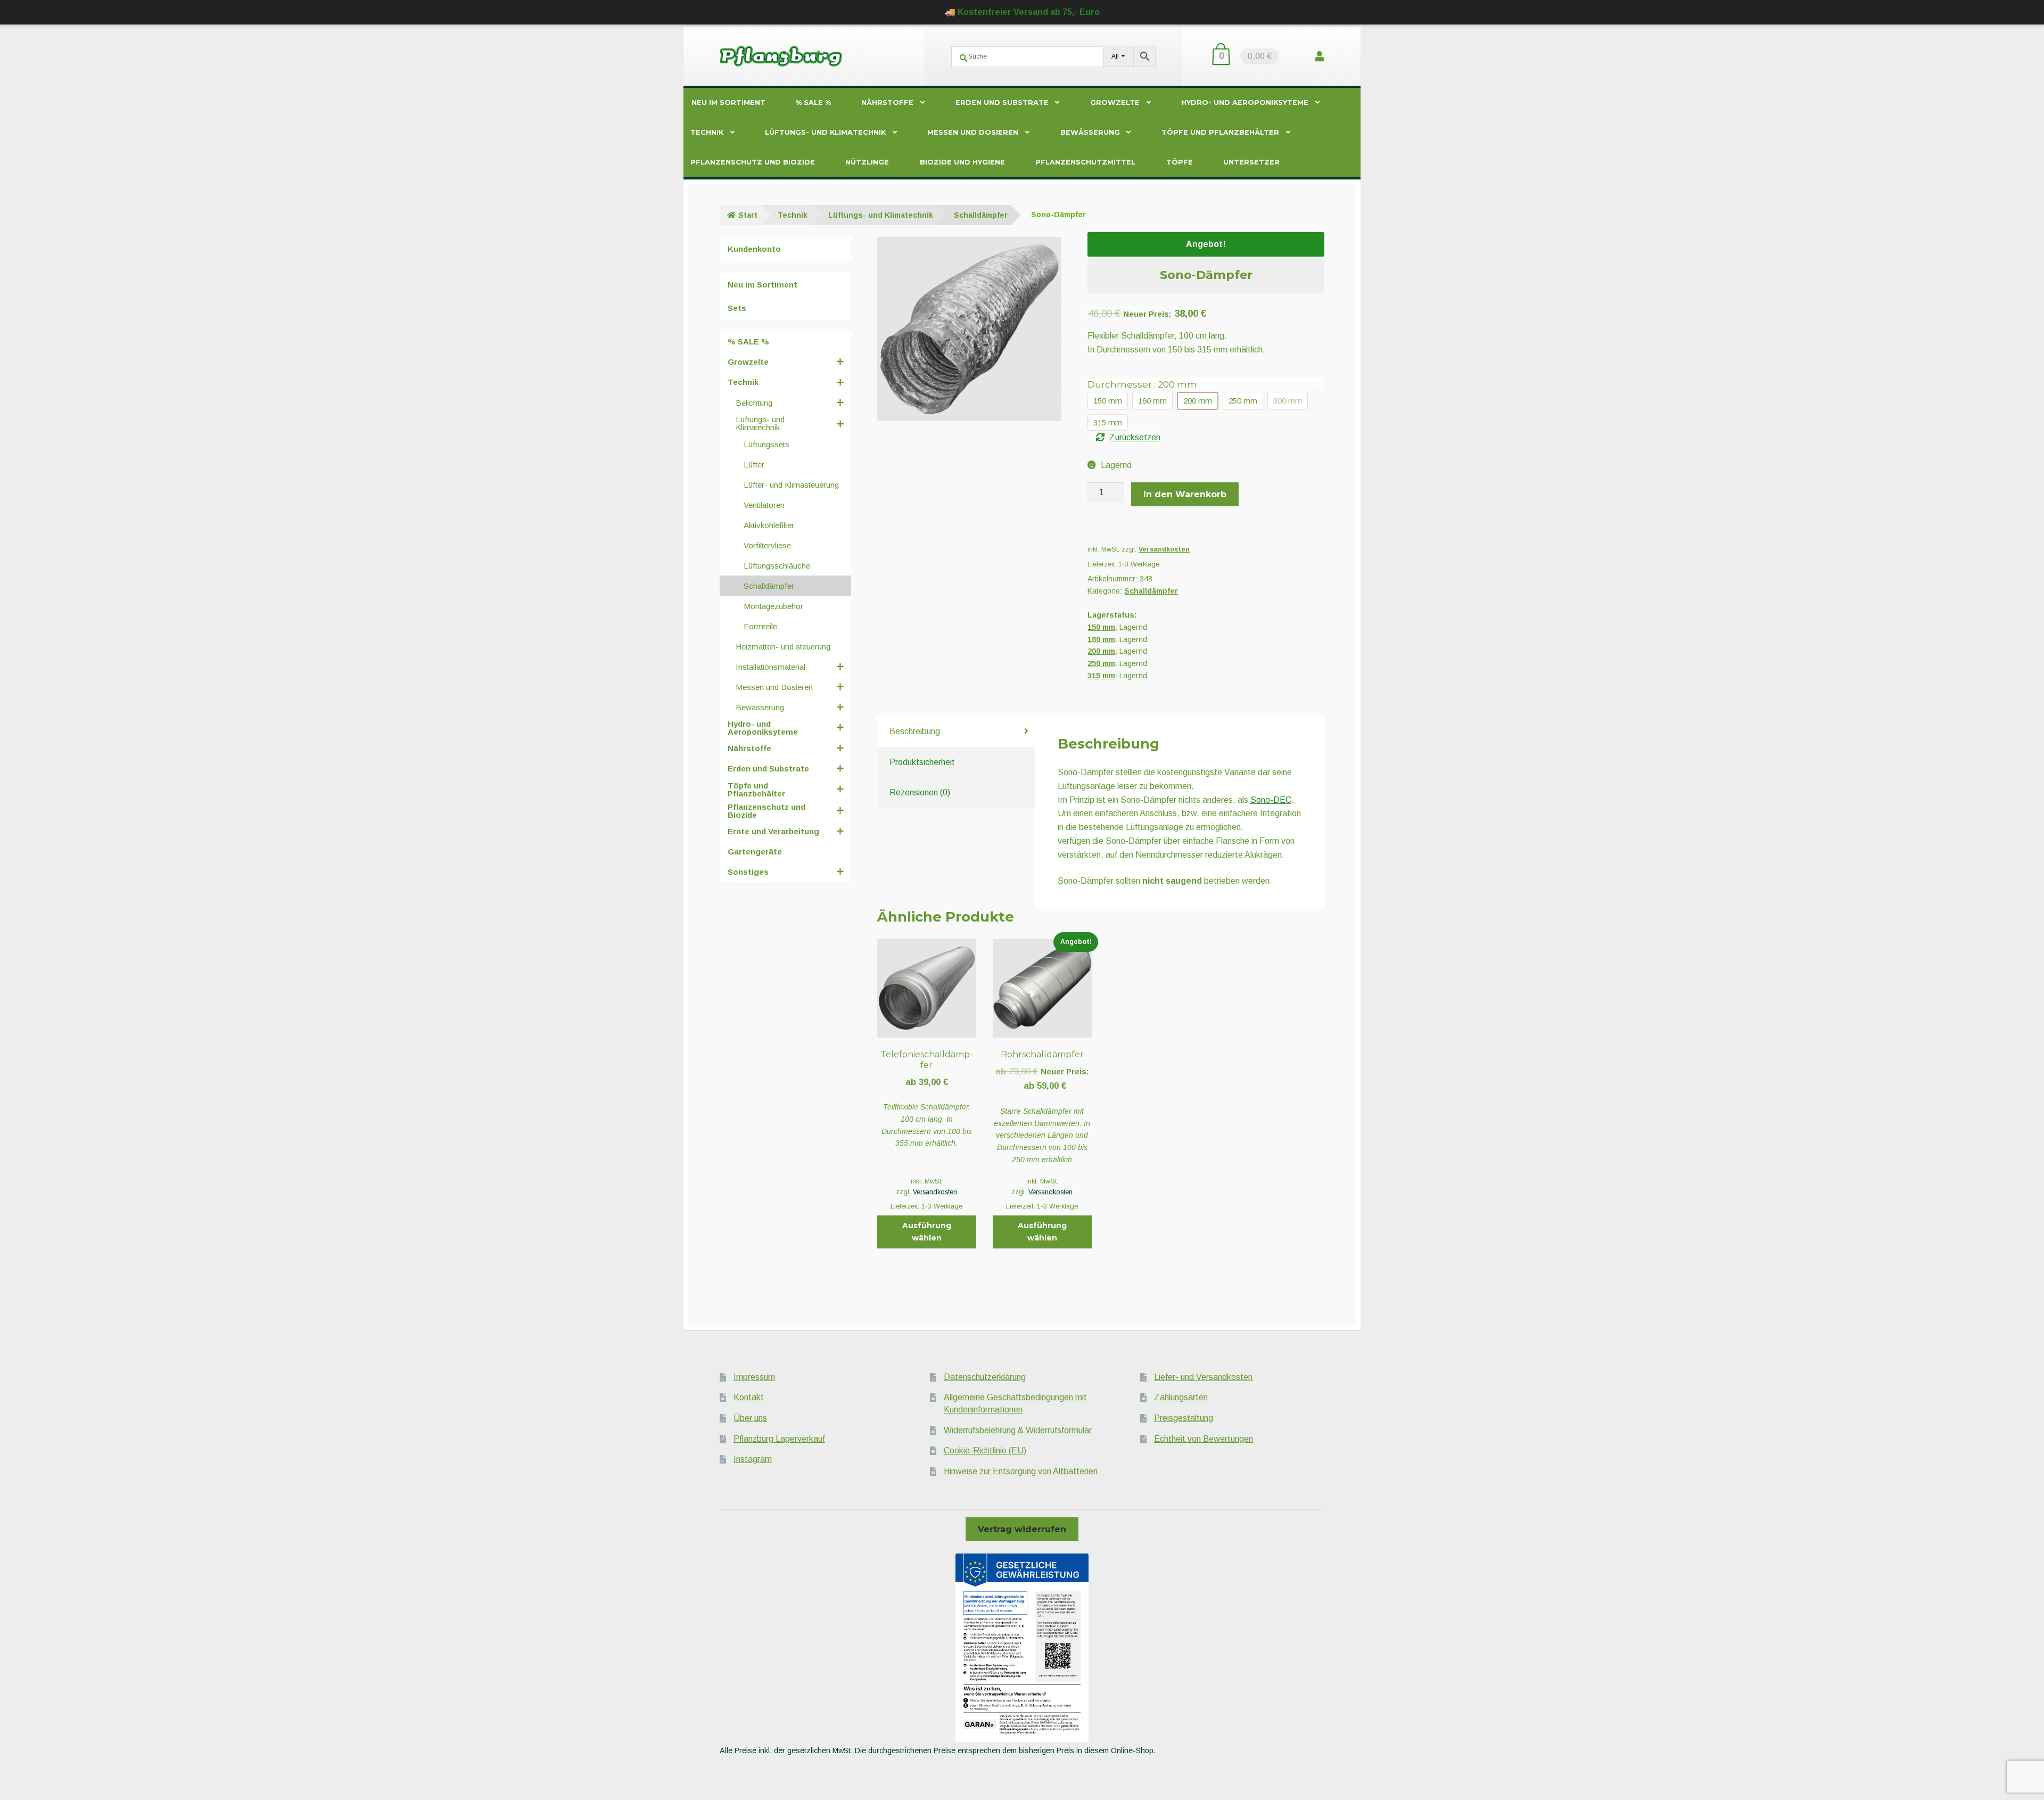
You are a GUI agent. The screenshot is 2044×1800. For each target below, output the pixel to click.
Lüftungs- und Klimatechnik (825, 132)
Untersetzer (1251, 162)
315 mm (1101, 676)
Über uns (750, 1418)
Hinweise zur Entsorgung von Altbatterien (1021, 1471)
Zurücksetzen (1135, 437)
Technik (707, 132)
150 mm (1101, 627)
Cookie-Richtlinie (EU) (985, 1450)
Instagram (753, 1459)
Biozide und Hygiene (962, 162)
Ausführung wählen (927, 1232)
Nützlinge (867, 162)
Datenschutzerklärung (985, 1377)
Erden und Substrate (1002, 102)
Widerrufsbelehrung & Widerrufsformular (1018, 1430)
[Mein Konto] (1320, 56)
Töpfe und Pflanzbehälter (1220, 132)
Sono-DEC (1271, 800)
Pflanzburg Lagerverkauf (779, 1439)
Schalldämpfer (981, 215)
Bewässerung (1090, 132)
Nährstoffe (887, 102)
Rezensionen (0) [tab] (920, 792)
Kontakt (749, 1397)
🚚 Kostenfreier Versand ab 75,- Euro (1022, 12)
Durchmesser (1142, 384)
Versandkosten (1164, 549)
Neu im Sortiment (728, 102)
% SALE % (813, 102)
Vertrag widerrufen (1022, 1529)
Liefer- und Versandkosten (1203, 1377)
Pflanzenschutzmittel (1085, 162)
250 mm (1101, 663)
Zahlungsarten (1181, 1397)
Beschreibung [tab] (915, 731)
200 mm (1101, 651)
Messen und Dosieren (973, 132)
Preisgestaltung (1184, 1418)
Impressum (754, 1377)
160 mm (1101, 639)
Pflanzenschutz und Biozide (753, 162)
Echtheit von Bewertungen (1204, 1439)
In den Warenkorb (1185, 494)
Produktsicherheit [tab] (922, 762)
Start (748, 215)
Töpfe (1180, 162)
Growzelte (1115, 102)
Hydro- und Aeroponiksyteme (1245, 102)
